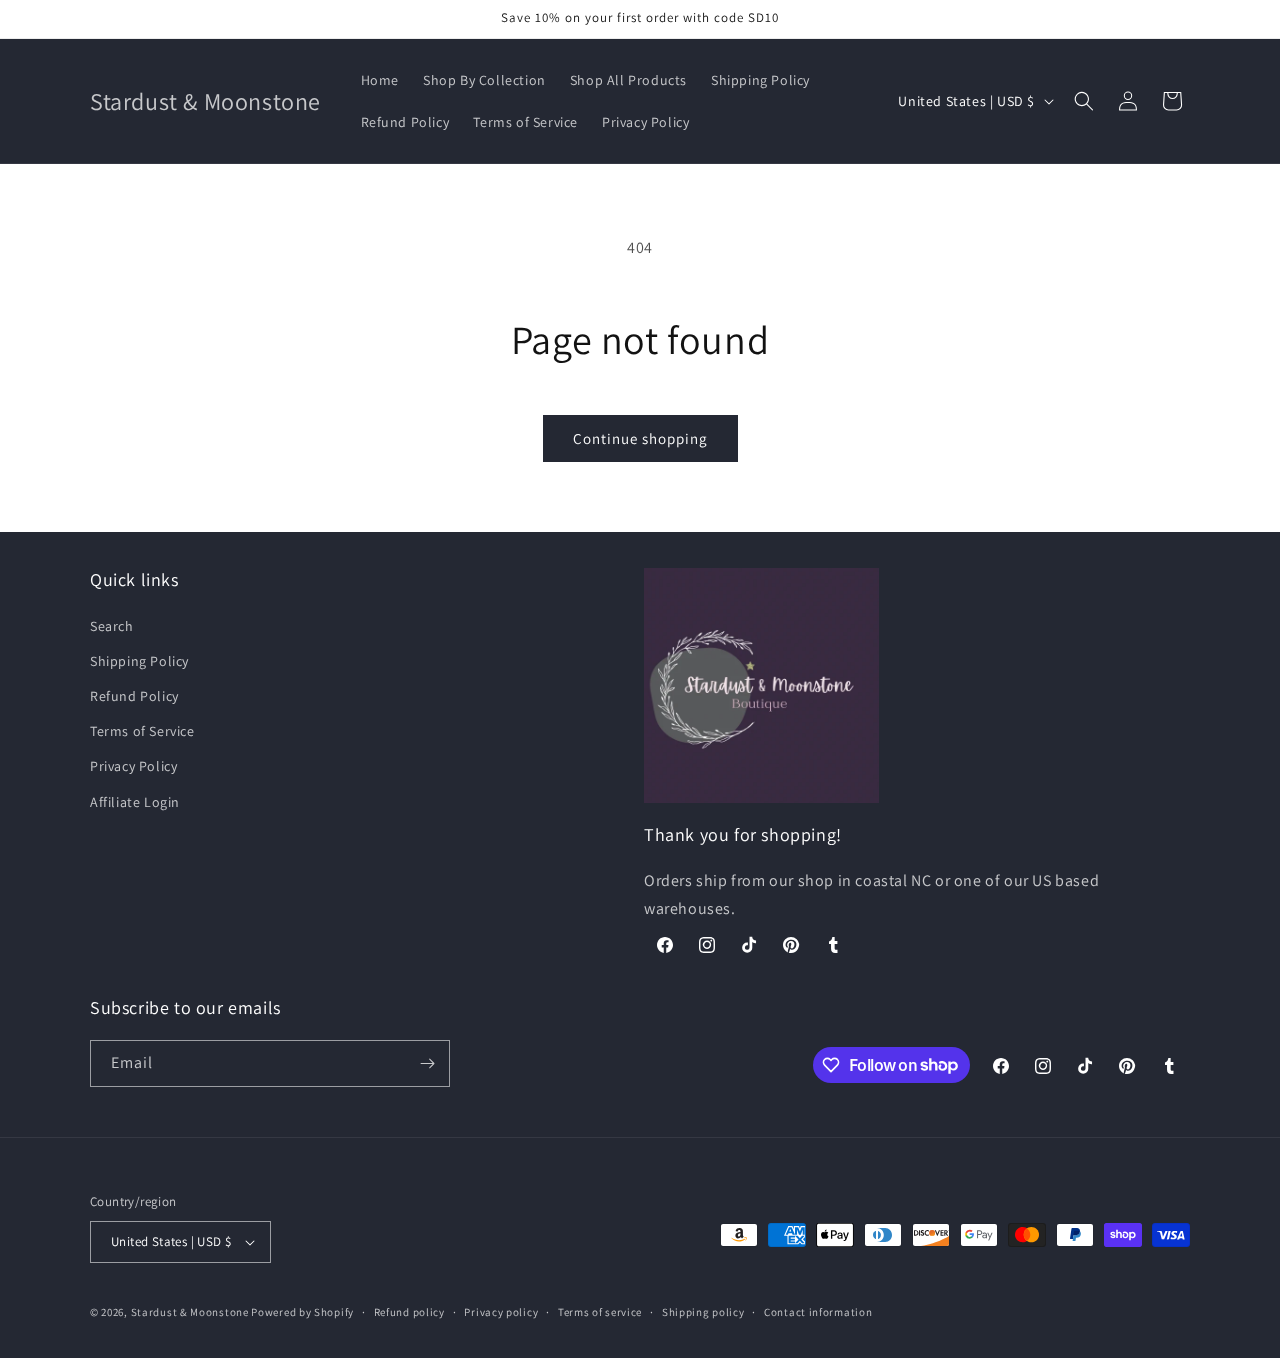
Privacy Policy (133, 766)
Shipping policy (703, 1312)
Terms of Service (142, 731)
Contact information (818, 1312)
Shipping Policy (139, 661)
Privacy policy (501, 1312)
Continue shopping (640, 438)
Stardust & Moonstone (190, 1312)
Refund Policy (134, 696)
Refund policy (409, 1312)
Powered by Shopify (302, 1312)
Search (112, 626)
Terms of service (600, 1312)
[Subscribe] (427, 1063)
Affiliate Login (135, 802)
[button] (1084, 101)
